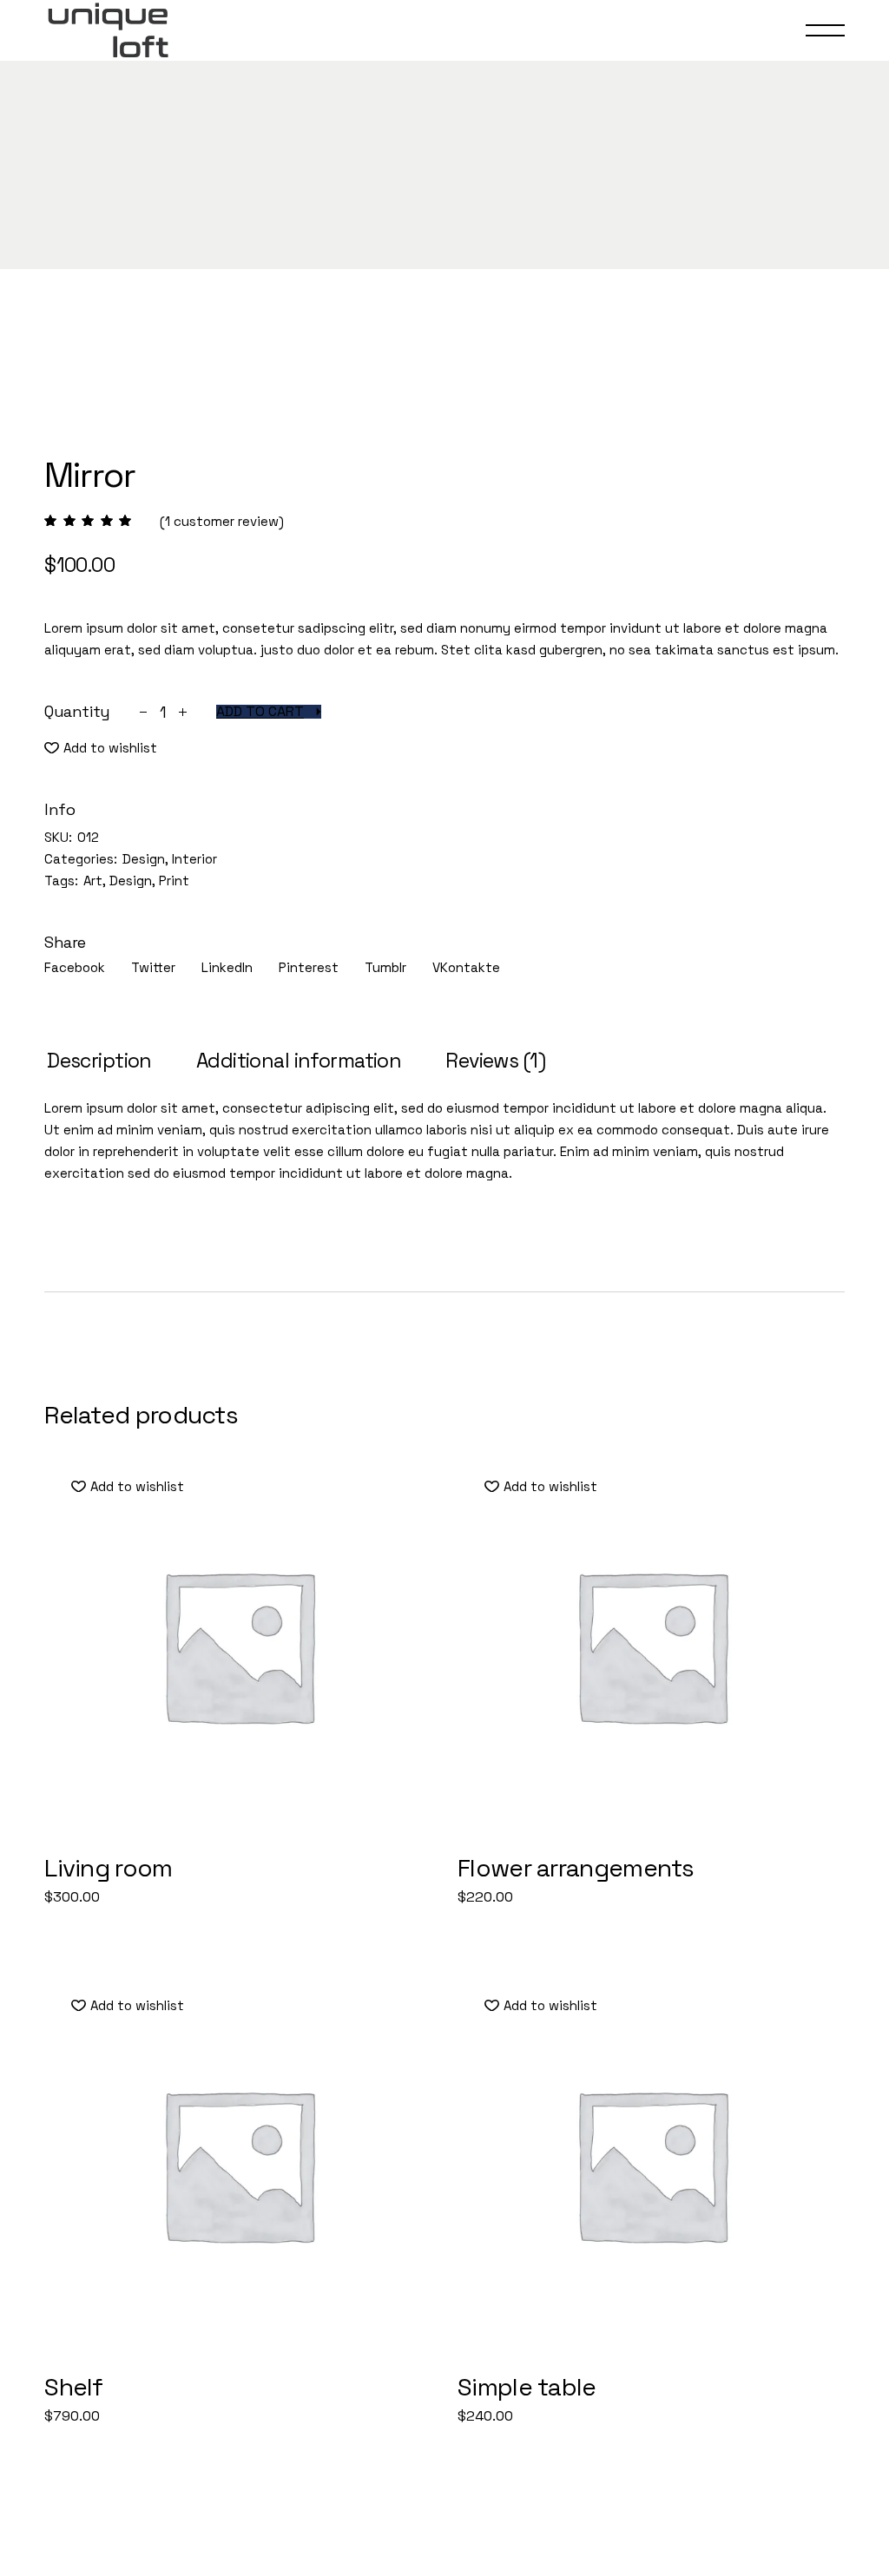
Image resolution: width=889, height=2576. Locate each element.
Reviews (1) (495, 1061)
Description (99, 1061)
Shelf (74, 2387)
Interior (194, 859)
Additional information (299, 1061)
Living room (108, 1868)
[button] (101, 748)
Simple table (527, 2387)
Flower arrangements (576, 1868)
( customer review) (222, 521)
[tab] (99, 1061)
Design (144, 859)
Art (93, 881)
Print (174, 881)
